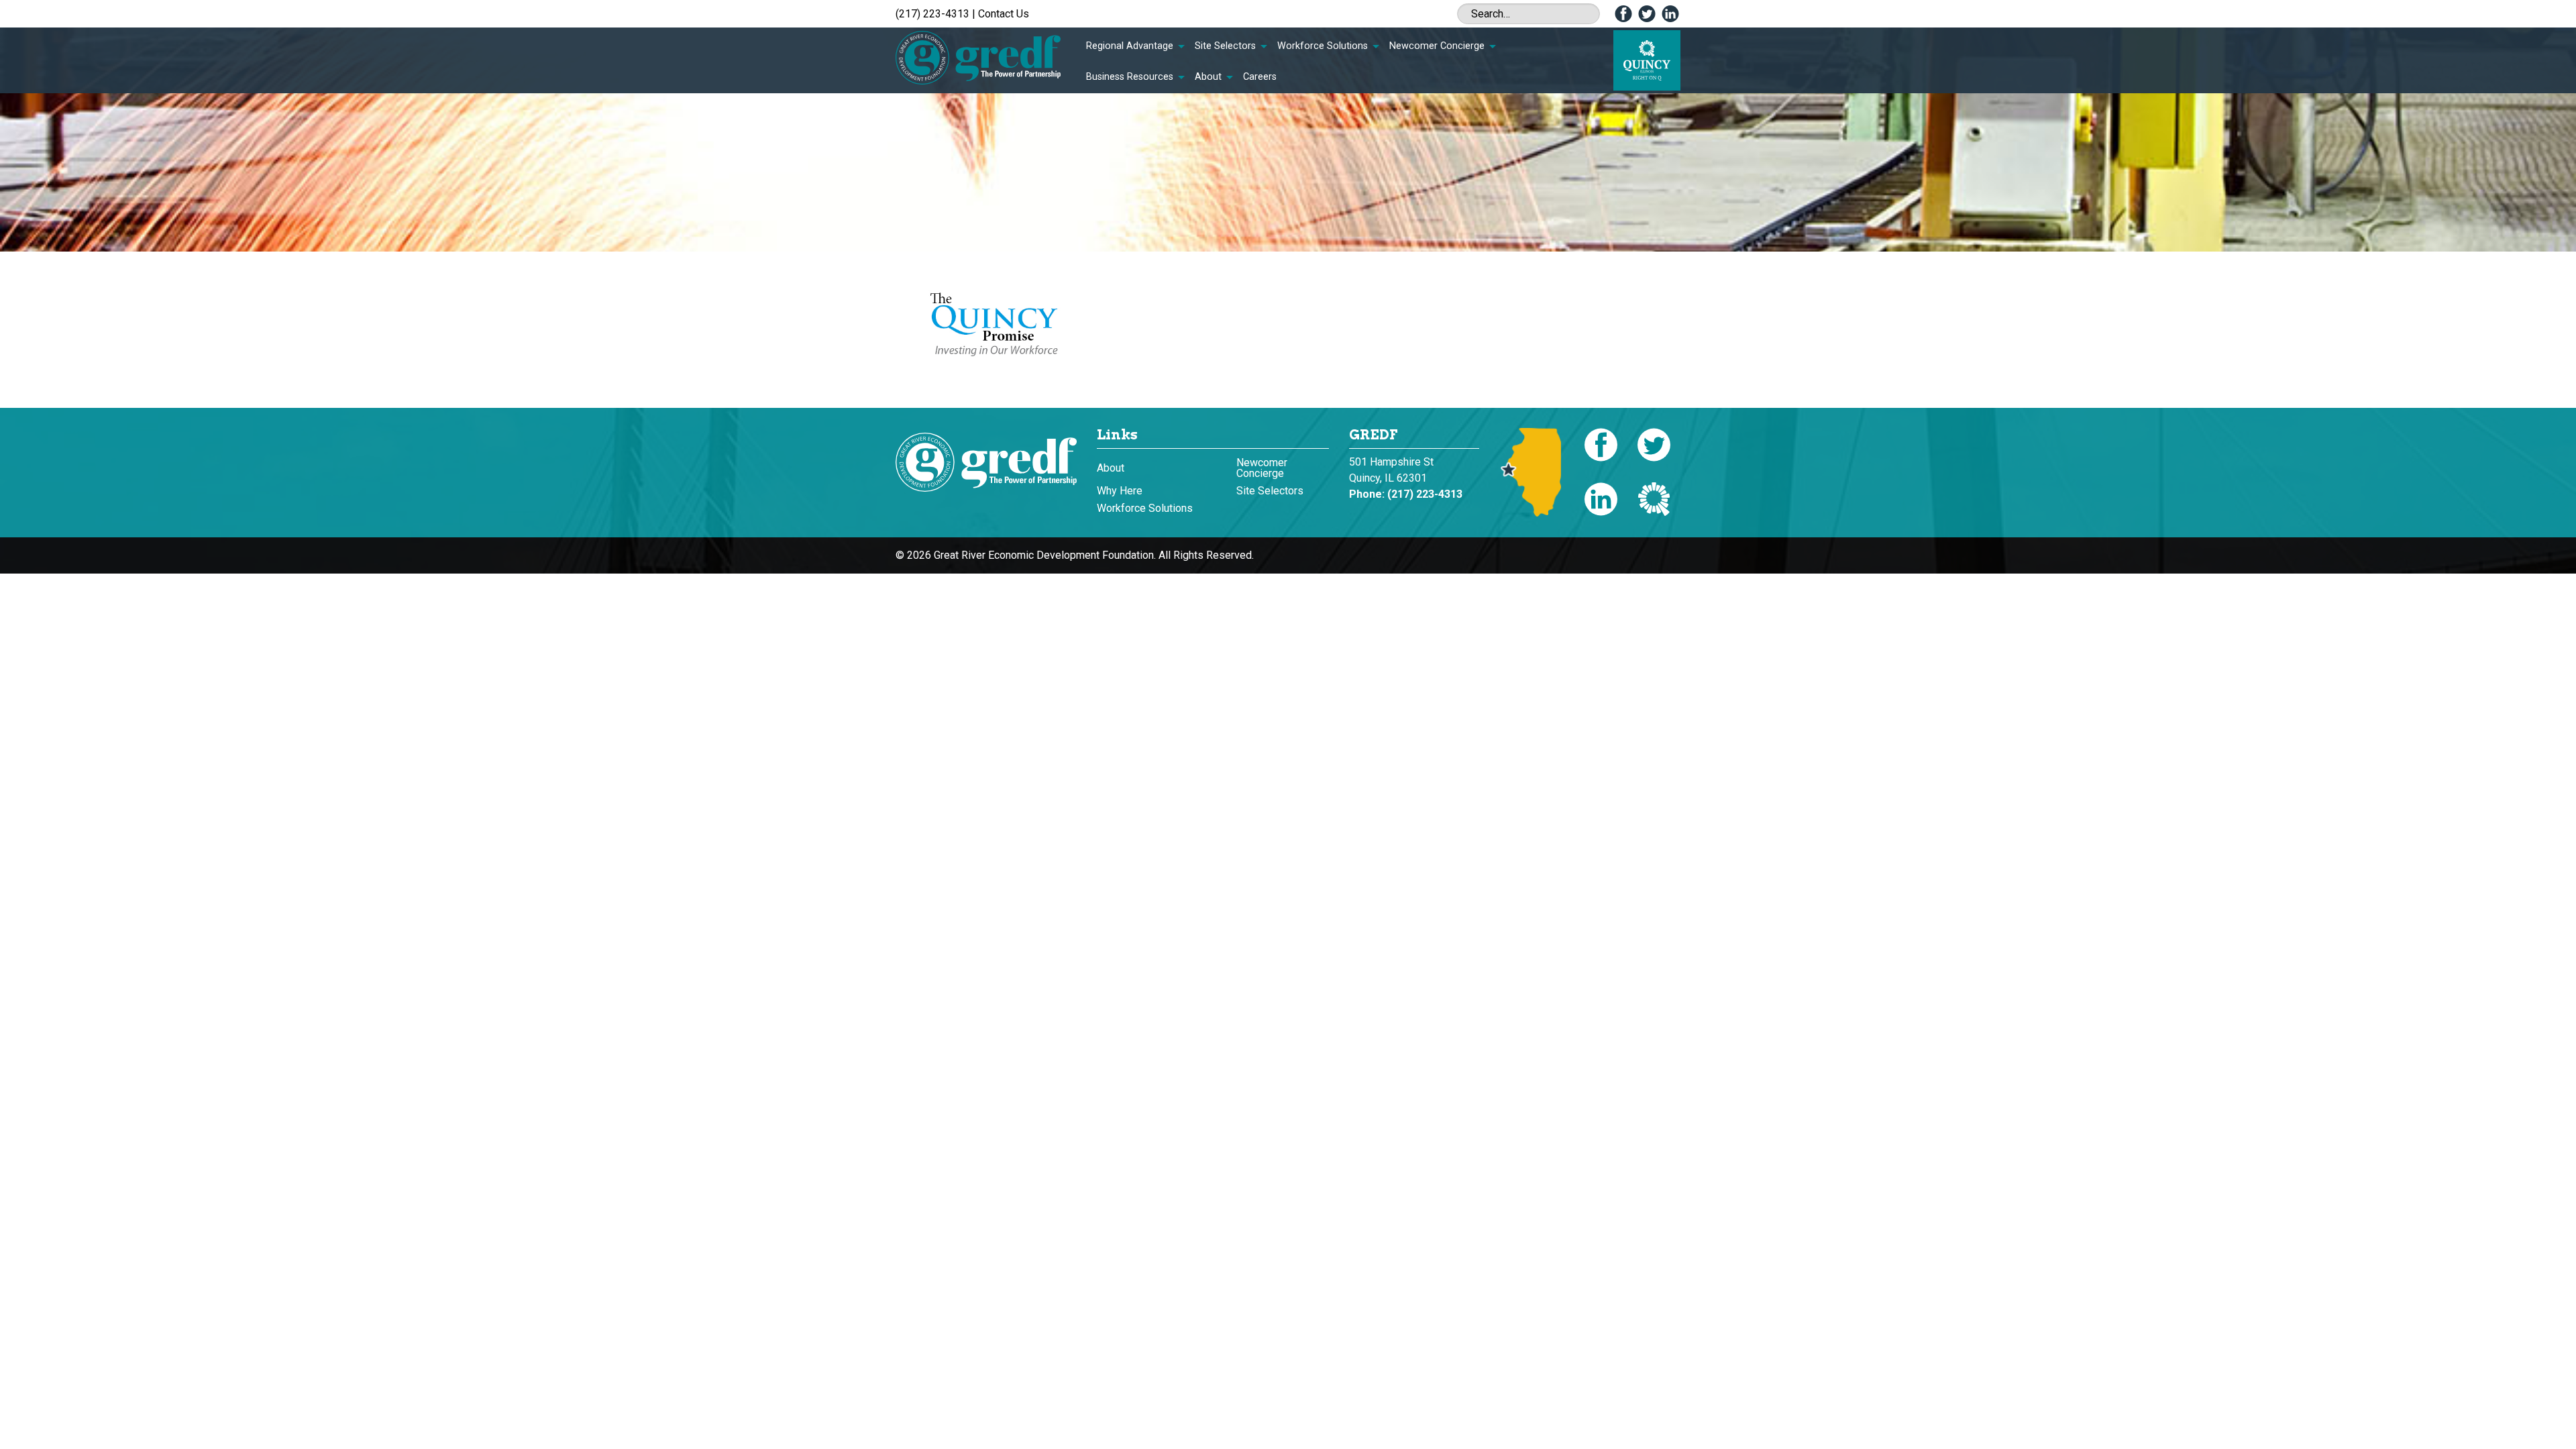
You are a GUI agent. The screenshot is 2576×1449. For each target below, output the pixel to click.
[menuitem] (1135, 46)
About (1208, 77)
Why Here (1120, 491)
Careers (1260, 77)
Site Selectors (1225, 46)
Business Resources (1130, 77)
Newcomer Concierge (1437, 46)
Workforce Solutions (1323, 46)
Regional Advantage (1130, 46)
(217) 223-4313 (932, 14)
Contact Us (1004, 14)
